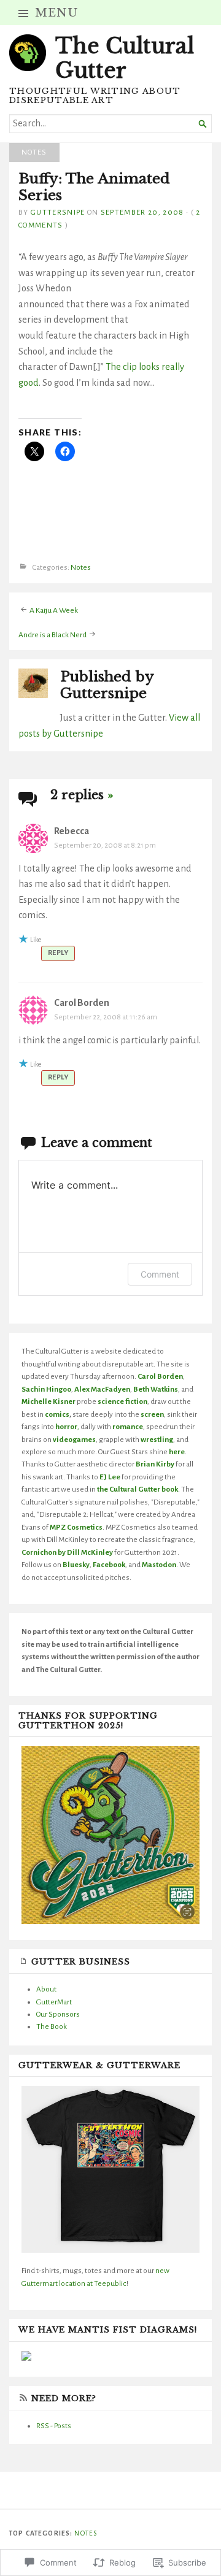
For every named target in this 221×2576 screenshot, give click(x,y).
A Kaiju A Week (54, 610)
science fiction (122, 1401)
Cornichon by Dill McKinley (67, 1552)
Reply (58, 953)
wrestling (157, 1439)
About (46, 1989)
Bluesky (76, 1565)
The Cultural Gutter (125, 58)
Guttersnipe (58, 212)
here (177, 1452)
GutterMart (54, 2002)
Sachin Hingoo (46, 1389)
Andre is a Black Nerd (52, 634)
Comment (160, 1274)
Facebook (109, 1565)
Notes (34, 152)
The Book (52, 2026)
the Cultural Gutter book (138, 1489)
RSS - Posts (54, 2426)
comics (57, 1414)
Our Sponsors (58, 2014)
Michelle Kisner (48, 1401)
